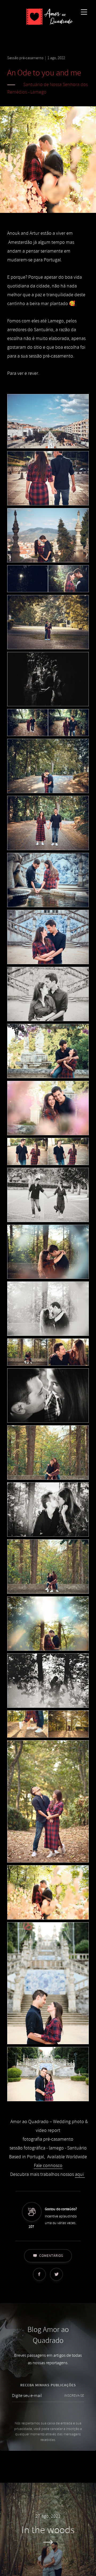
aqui (80, 2174)
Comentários (51, 2256)
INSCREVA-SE (74, 2396)
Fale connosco (48, 2166)
